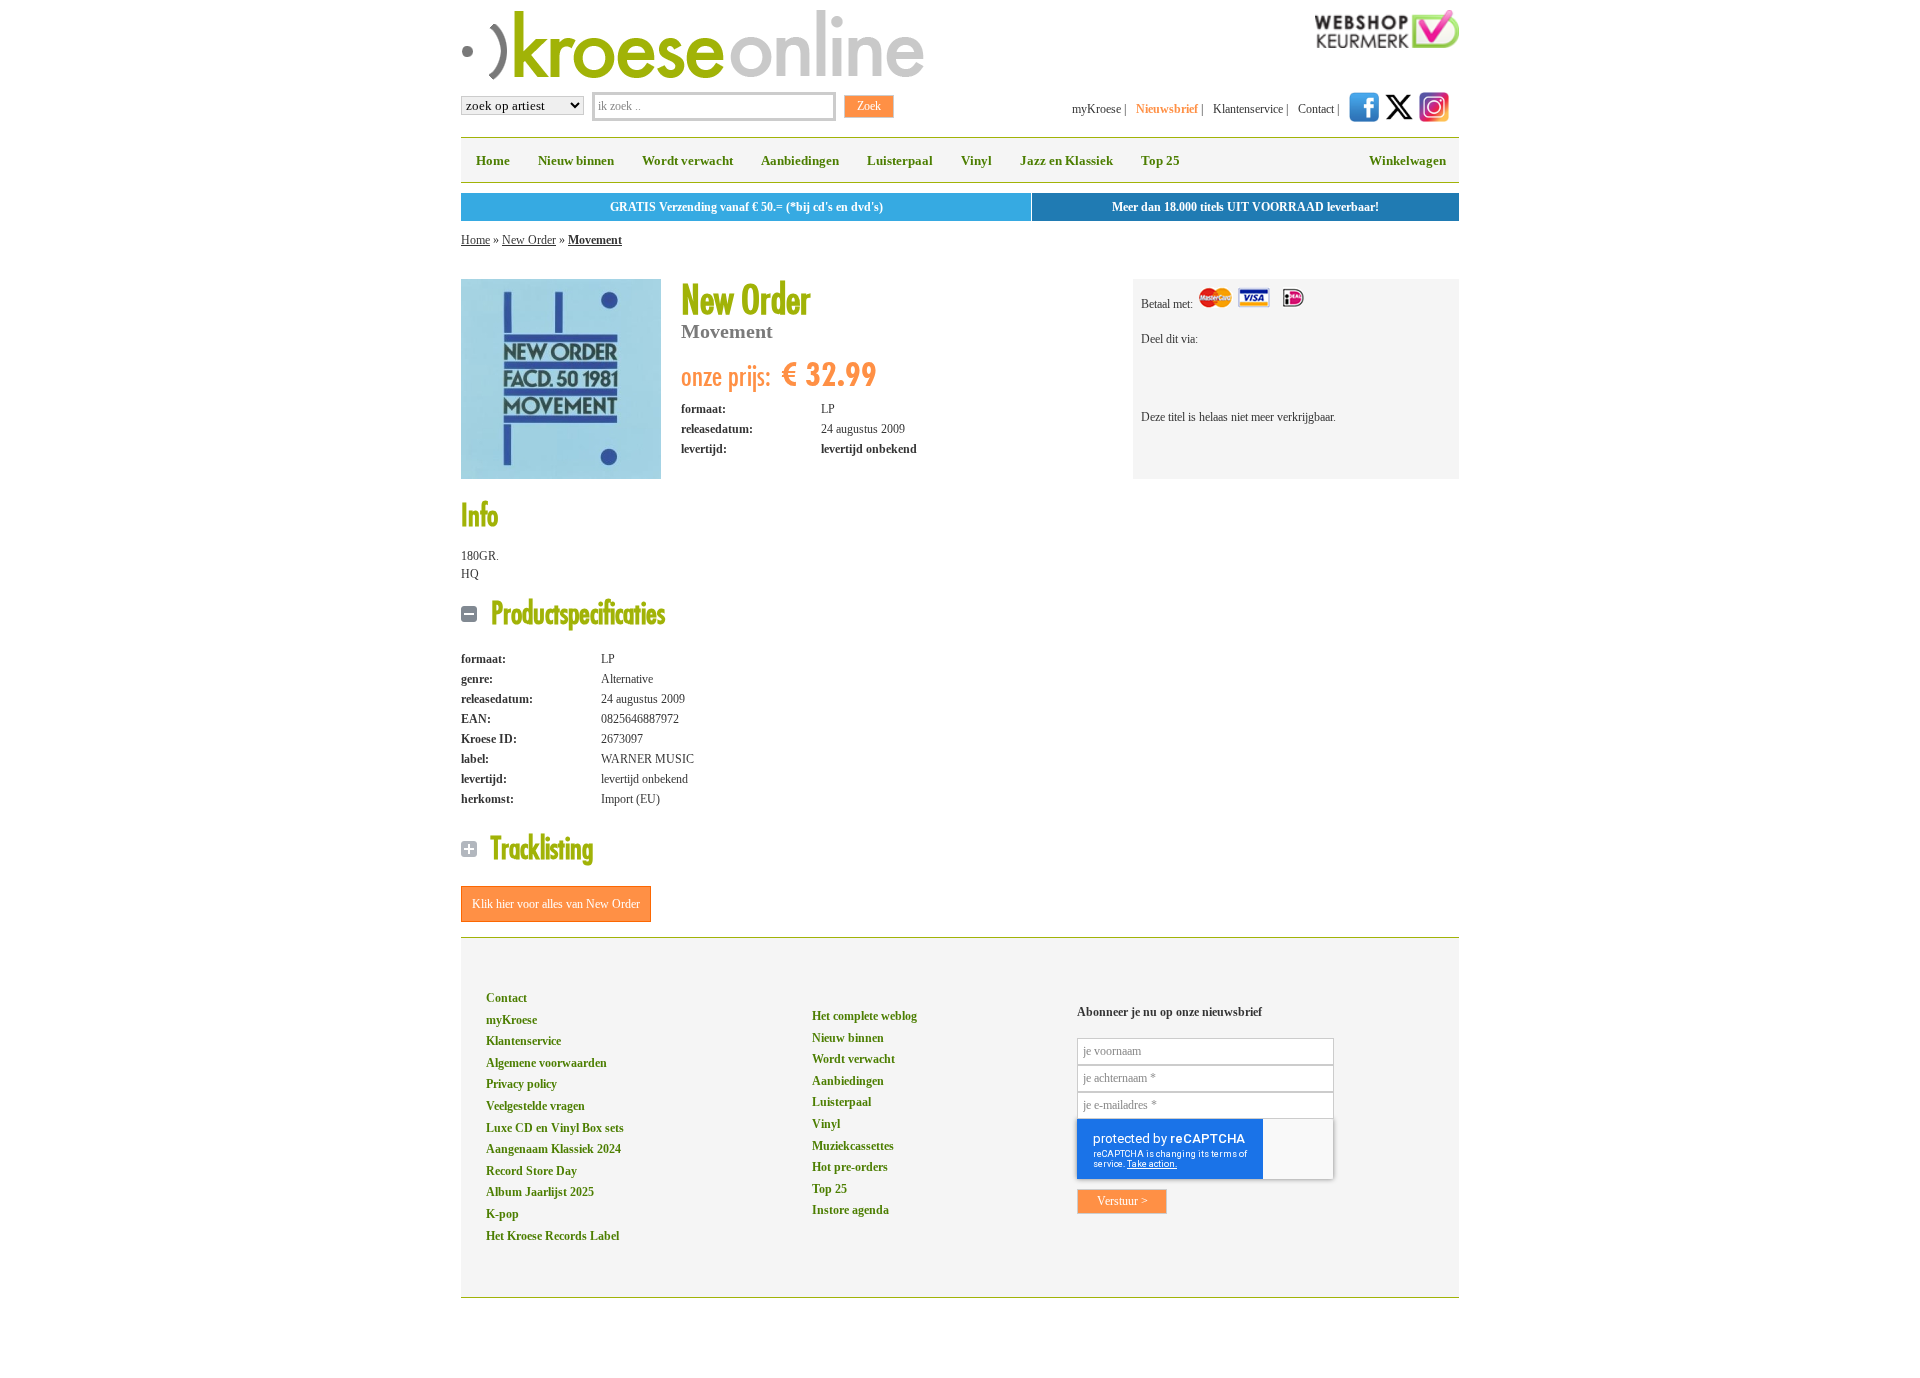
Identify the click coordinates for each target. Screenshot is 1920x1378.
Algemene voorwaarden (546, 1063)
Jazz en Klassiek (1066, 160)
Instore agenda (850, 1210)
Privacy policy (521, 1084)
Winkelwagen (1407, 160)
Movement (595, 240)
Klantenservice (1248, 109)
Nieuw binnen (576, 160)
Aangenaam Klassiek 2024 (553, 1149)
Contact (1316, 109)
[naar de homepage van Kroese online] (692, 76)
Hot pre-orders (850, 1167)
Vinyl (976, 160)
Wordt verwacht (687, 160)
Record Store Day (531, 1171)
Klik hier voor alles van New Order (556, 904)
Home (493, 160)
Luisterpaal (900, 160)
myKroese (1096, 109)
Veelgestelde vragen (535, 1106)
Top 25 (1160, 160)
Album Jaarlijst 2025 (540, 1192)
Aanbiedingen (800, 160)
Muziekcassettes (853, 1146)
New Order (529, 240)
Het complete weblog (864, 1016)
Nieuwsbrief (1167, 109)
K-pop (502, 1214)
